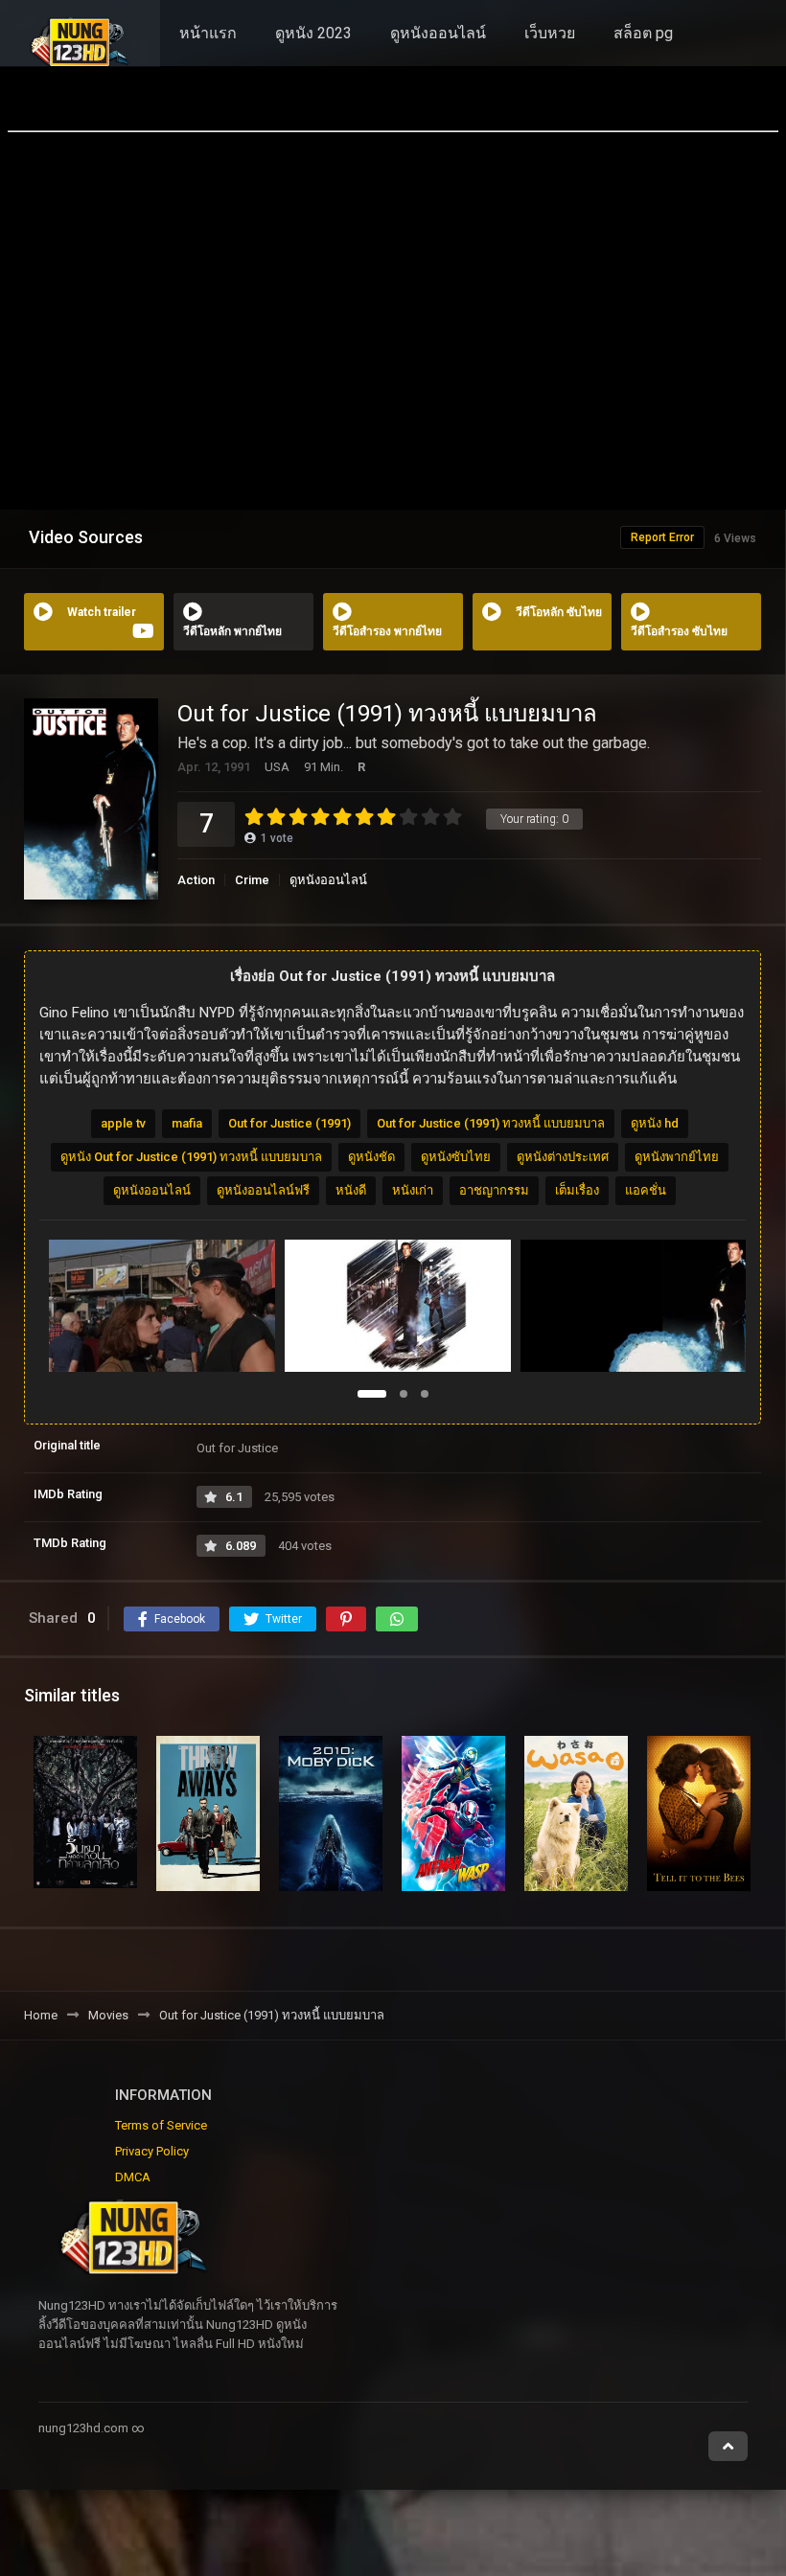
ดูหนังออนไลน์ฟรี (263, 1190)
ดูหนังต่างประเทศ (563, 1157)
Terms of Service (161, 2125)
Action (196, 880)
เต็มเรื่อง (577, 1190)
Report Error (662, 537)
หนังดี (351, 1190)
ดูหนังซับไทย (456, 1157)
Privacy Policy (152, 2151)
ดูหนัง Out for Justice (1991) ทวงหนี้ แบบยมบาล (191, 1157)
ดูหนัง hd (655, 1123)
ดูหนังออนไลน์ (438, 33)
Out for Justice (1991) (289, 1123)
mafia (187, 1123)
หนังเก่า (413, 1190)
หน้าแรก (208, 33)
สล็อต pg (643, 33)
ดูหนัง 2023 (313, 33)
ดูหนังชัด (371, 1157)
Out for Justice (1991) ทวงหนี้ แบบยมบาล (491, 1123)
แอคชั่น (646, 1190)
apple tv (123, 1123)
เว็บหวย (550, 33)
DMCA (133, 2177)
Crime (252, 880)
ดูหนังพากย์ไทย (677, 1157)
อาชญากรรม (494, 1190)
